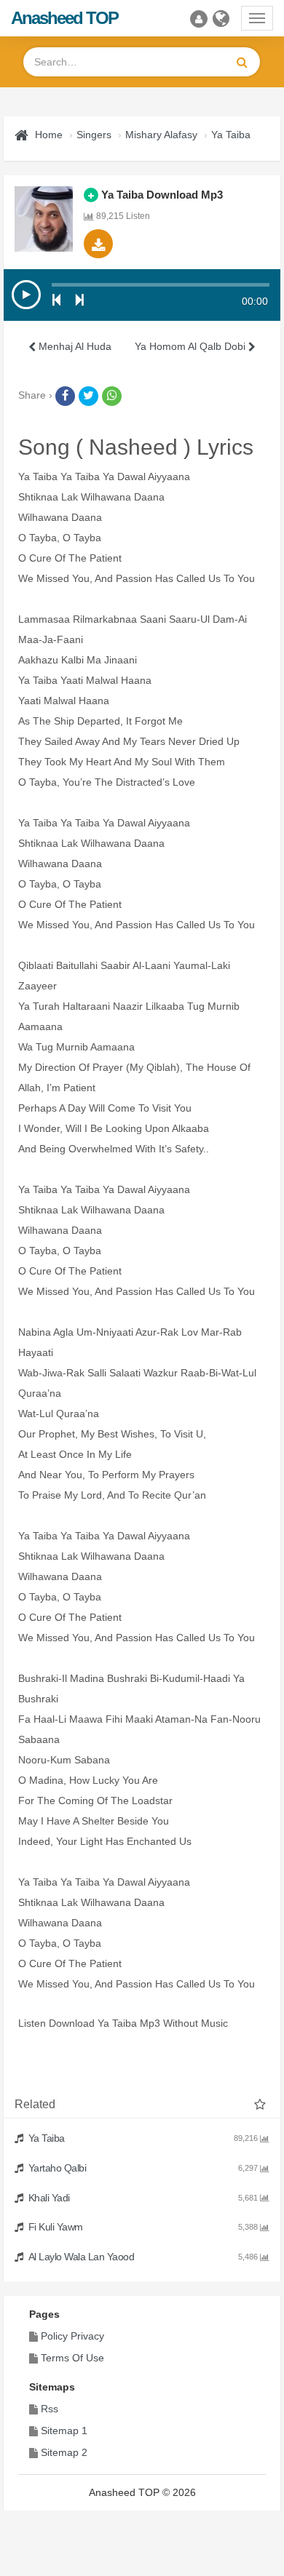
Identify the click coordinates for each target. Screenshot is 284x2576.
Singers (94, 135)
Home (49, 135)
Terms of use (72, 2358)
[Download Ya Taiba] (98, 244)
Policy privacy (72, 2336)
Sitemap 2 (64, 2452)
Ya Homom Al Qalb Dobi (192, 346)
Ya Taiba (231, 135)
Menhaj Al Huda (74, 346)
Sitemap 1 (64, 2431)
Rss (50, 2409)
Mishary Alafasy (161, 135)
